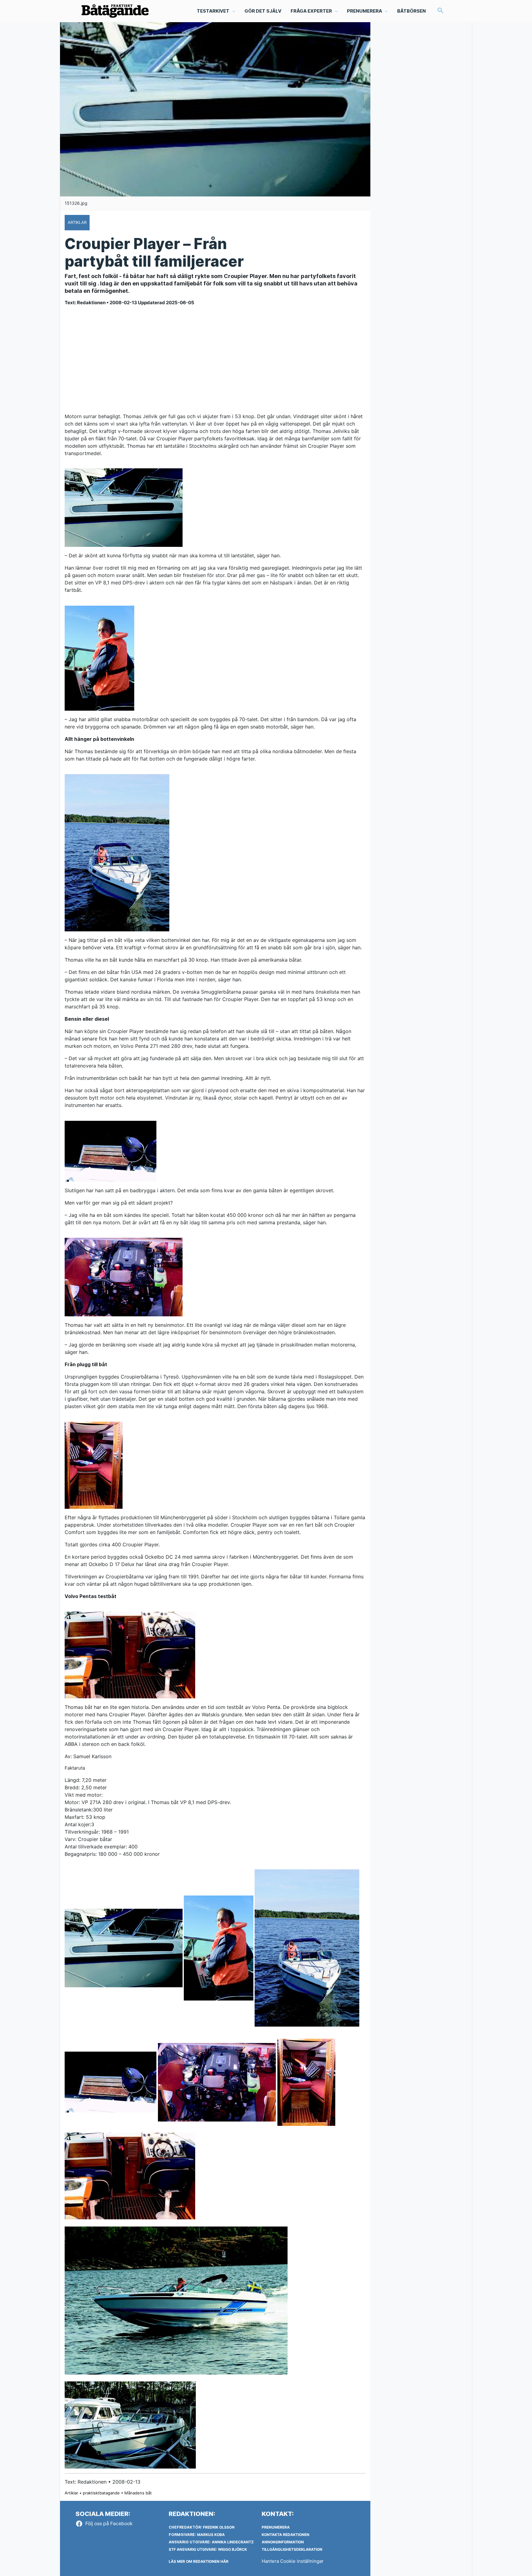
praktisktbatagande (101, 2493)
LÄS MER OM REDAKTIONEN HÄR (199, 2561)
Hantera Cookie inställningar (293, 2561)
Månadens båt (138, 2493)
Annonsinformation (283, 2542)
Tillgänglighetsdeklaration (292, 2549)
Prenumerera (276, 2527)
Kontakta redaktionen (286, 2535)
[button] (441, 11)
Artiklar (71, 2493)
